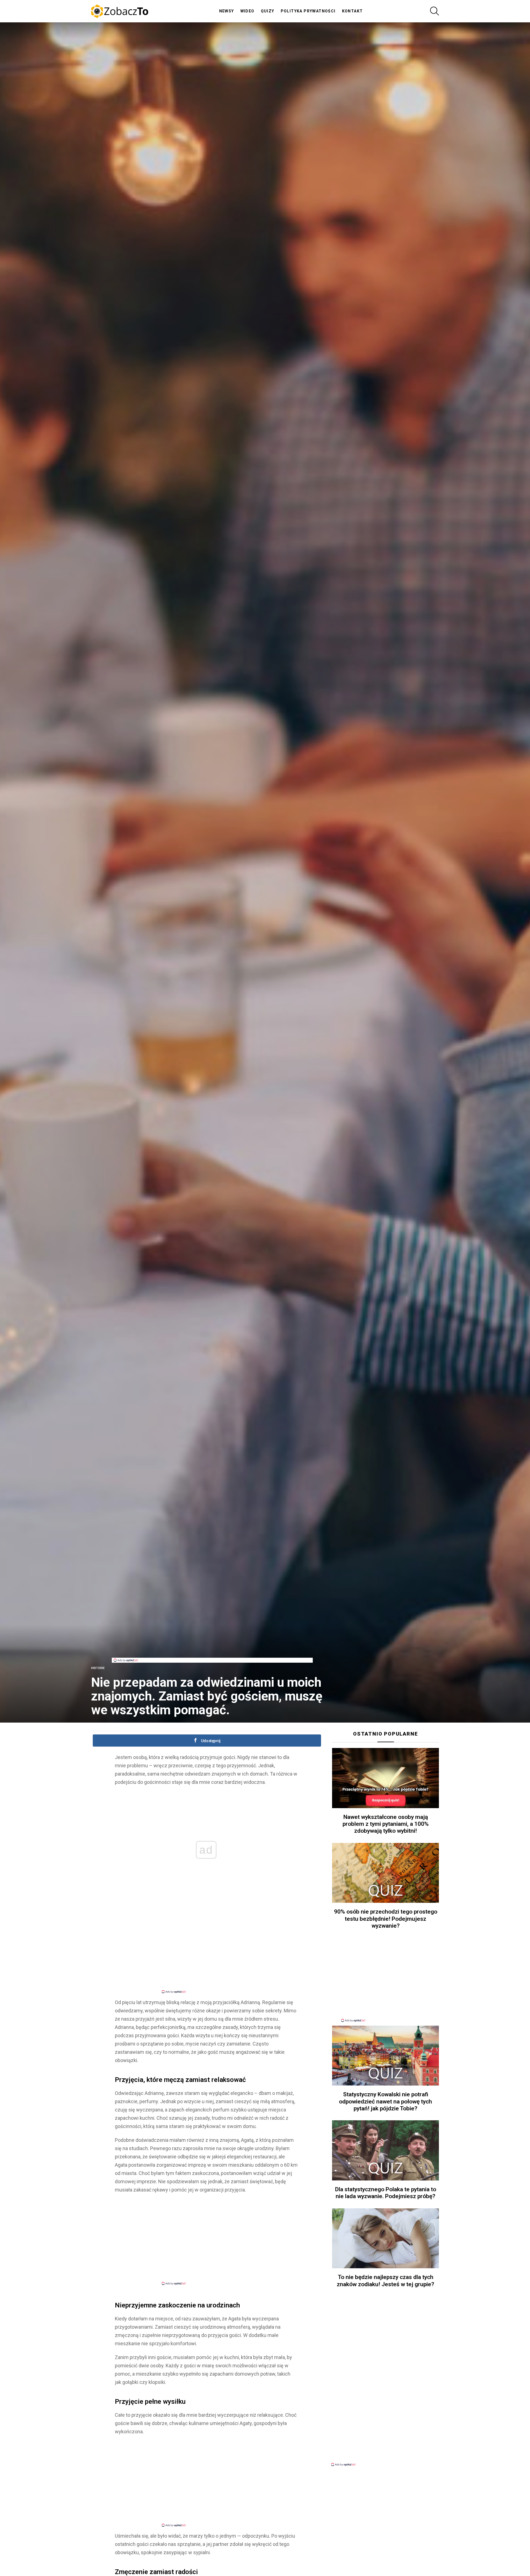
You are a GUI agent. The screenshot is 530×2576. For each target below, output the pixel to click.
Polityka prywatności (308, 11)
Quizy (268, 11)
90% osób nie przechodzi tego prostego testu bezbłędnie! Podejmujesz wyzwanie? (386, 1919)
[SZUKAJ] (434, 11)
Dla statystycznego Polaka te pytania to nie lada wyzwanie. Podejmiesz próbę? (386, 2193)
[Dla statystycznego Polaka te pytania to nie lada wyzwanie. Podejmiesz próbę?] (385, 2150)
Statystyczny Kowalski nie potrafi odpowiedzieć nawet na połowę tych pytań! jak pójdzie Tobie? (385, 2101)
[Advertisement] (212, 1645)
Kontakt (353, 11)
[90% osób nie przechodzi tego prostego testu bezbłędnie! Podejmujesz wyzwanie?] (385, 1873)
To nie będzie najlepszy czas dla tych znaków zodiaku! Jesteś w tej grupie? (385, 2281)
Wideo (247, 11)
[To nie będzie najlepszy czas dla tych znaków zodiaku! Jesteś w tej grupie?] (385, 2238)
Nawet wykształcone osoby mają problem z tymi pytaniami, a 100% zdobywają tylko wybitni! (386, 1824)
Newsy (227, 11)
